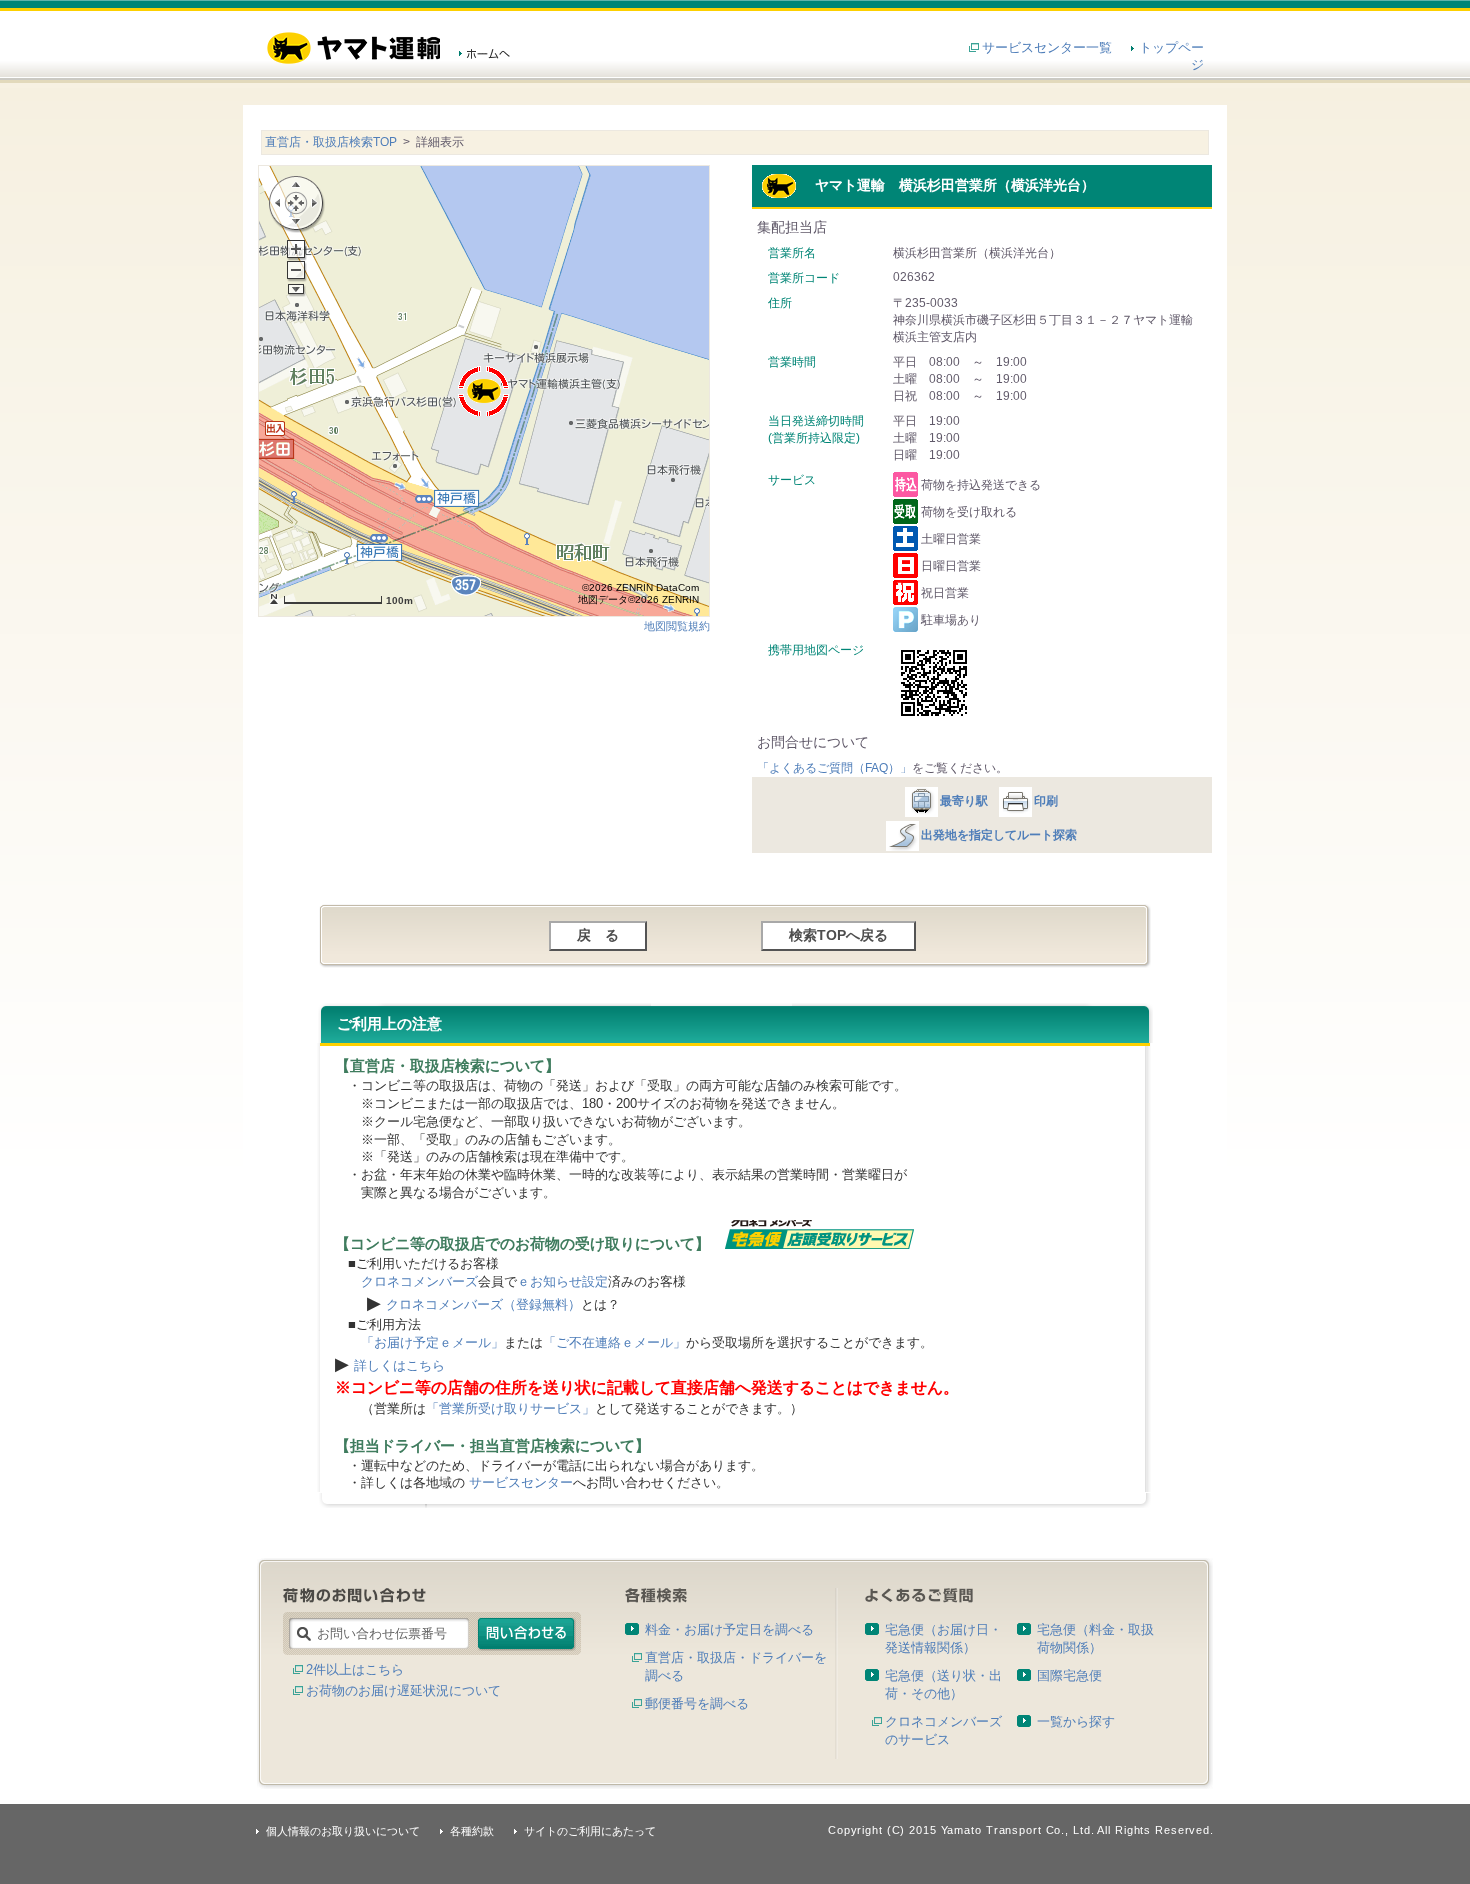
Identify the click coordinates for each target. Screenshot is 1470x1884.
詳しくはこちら (399, 1365)
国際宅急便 (1069, 1675)
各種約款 (472, 1831)
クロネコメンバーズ (419, 1281)
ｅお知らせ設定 (562, 1281)
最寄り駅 (964, 801)
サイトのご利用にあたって (590, 1831)
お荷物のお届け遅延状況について (403, 1690)
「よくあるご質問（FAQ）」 (834, 768)
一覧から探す (1076, 1721)
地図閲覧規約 (677, 626)
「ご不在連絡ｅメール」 (614, 1342)
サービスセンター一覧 (1047, 47)
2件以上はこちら (355, 1669)
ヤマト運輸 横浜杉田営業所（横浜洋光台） (946, 185)
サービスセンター (521, 1482)
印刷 (1046, 801)
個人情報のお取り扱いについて (343, 1831)
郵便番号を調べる (697, 1703)
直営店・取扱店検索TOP (331, 142)
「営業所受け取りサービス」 (510, 1408)
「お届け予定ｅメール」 (432, 1342)
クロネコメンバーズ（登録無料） (483, 1304)
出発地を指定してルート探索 (999, 835)
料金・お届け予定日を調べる (729, 1629)
